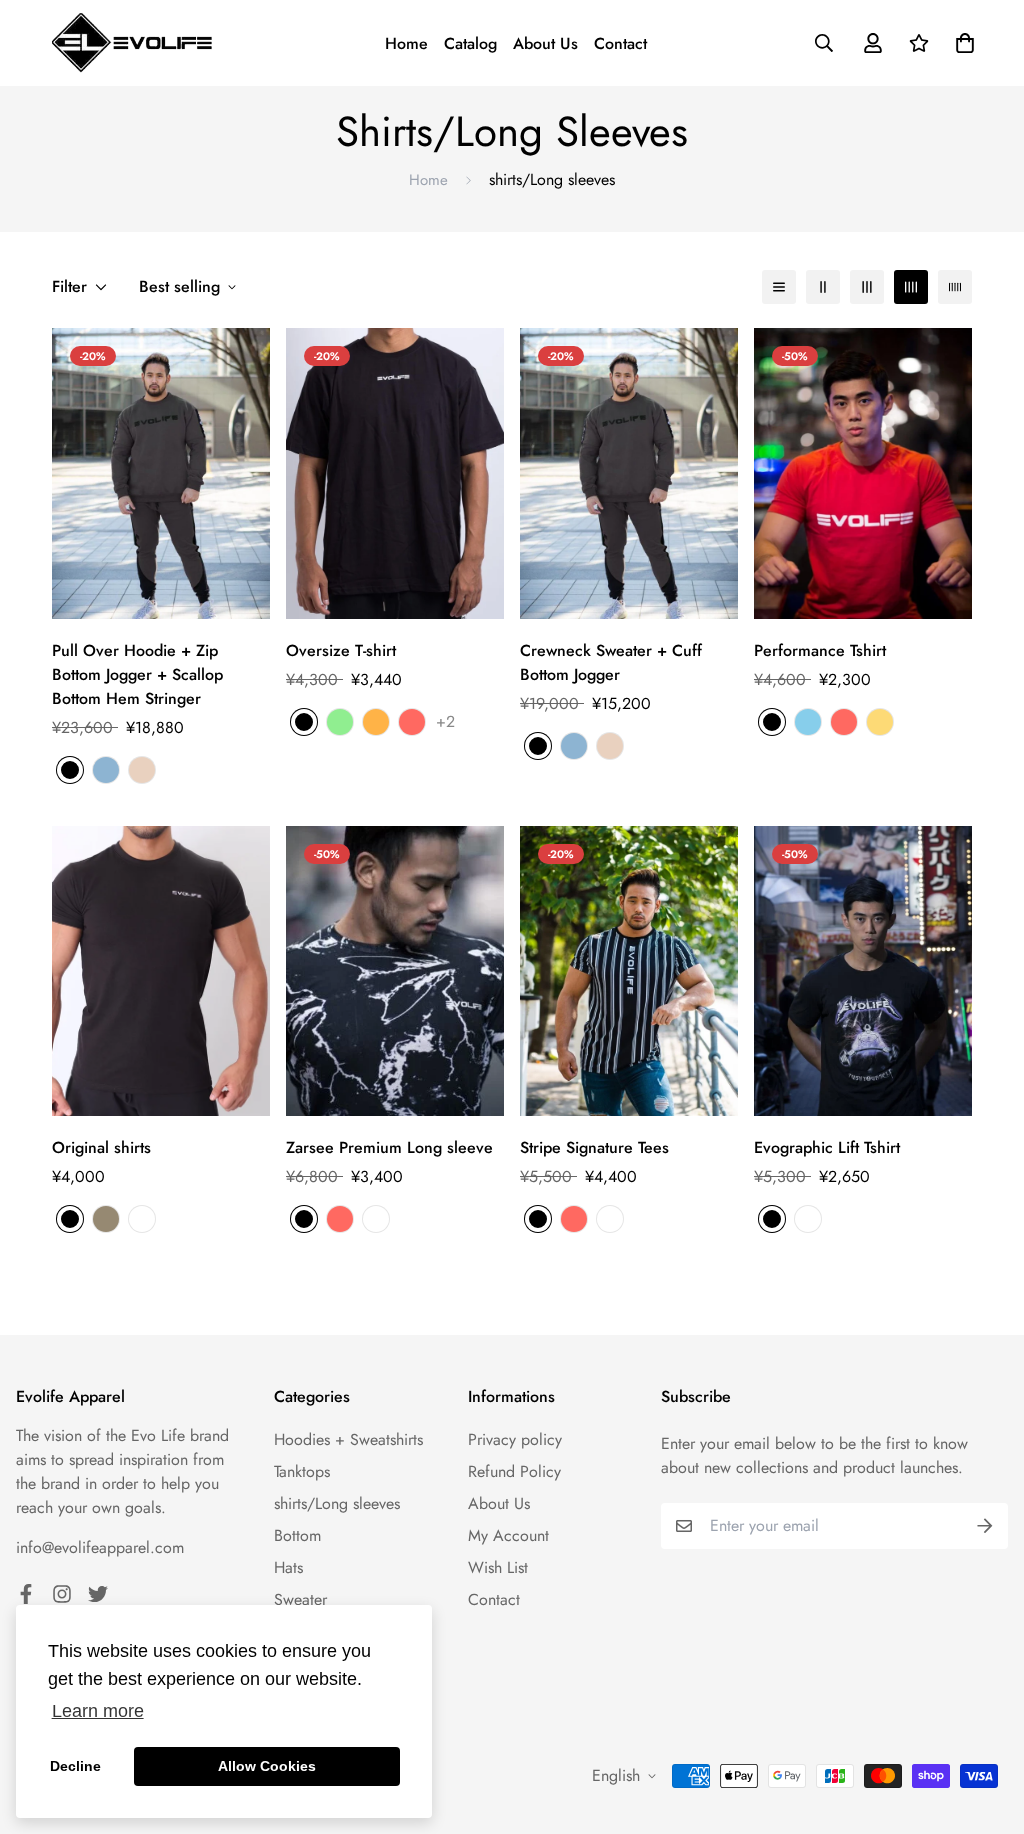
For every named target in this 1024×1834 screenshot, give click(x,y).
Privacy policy (515, 1439)
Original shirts (101, 1147)
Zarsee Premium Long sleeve (389, 1147)
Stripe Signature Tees (594, 1147)
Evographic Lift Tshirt (827, 1147)
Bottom (297, 1535)
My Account (508, 1535)
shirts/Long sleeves (337, 1503)
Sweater (300, 1599)
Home (406, 43)
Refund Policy (514, 1471)
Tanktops (302, 1471)
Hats (288, 1567)
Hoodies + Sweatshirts (348, 1439)
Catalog (470, 43)
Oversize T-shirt (341, 650)
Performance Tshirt (820, 650)
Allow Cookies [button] (267, 1766)
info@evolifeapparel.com (100, 1547)
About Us (545, 43)
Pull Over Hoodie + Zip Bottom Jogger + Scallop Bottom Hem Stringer (137, 674)
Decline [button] (75, 1766)
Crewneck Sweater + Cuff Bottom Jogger (611, 662)
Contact (620, 43)
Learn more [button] (98, 1711)
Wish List (498, 1567)
